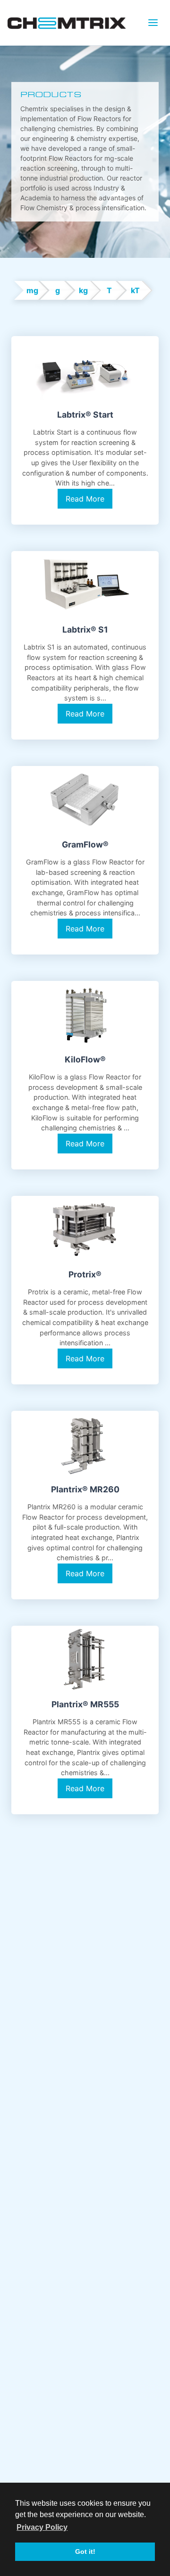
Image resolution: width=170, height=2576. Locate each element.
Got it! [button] (85, 2551)
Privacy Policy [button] (42, 2527)
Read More (85, 499)
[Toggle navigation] (153, 23)
